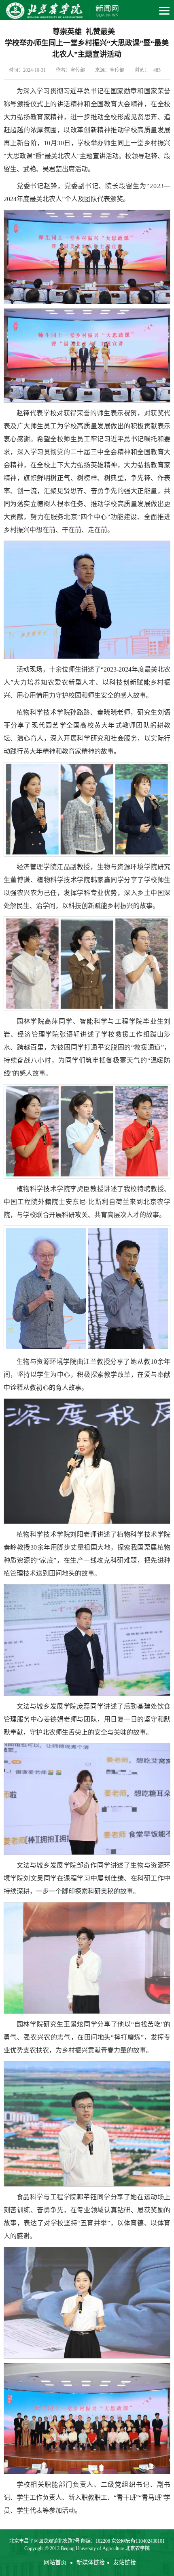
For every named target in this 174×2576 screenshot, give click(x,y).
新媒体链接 (91, 2562)
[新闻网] (61, 10)
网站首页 (55, 2562)
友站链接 (125, 2562)
